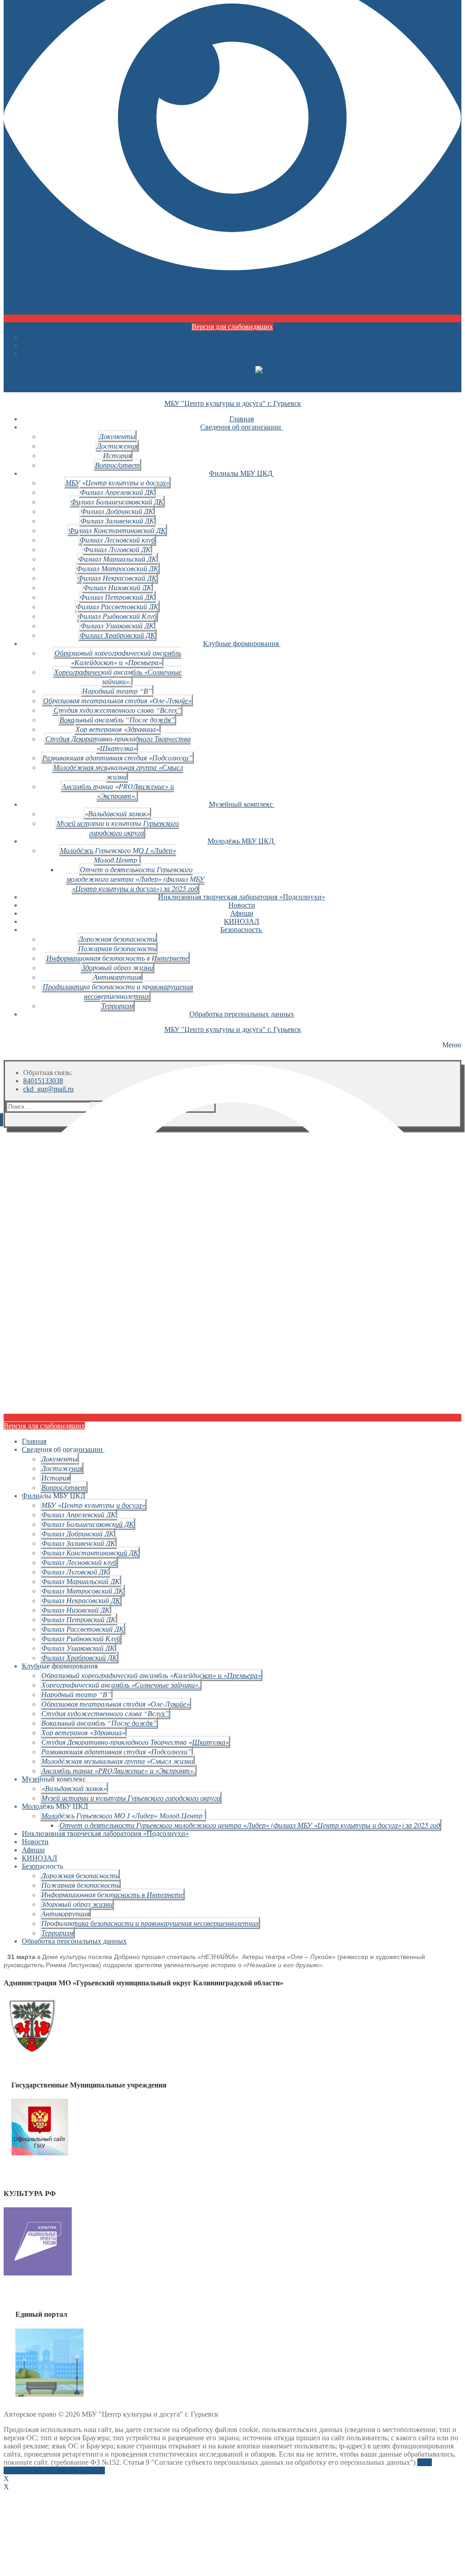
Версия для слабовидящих (232, 327)
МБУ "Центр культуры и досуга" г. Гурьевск (233, 403)
